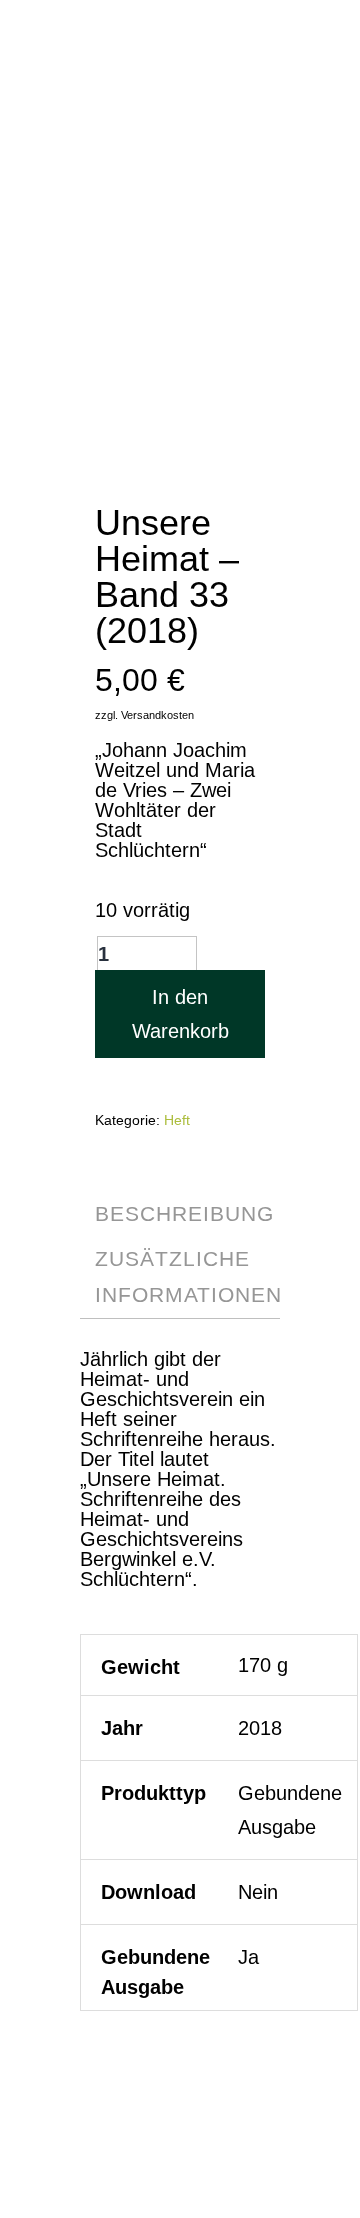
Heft (177, 1120)
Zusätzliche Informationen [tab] (188, 1276)
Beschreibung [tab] (184, 1213)
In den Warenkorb (180, 1014)
